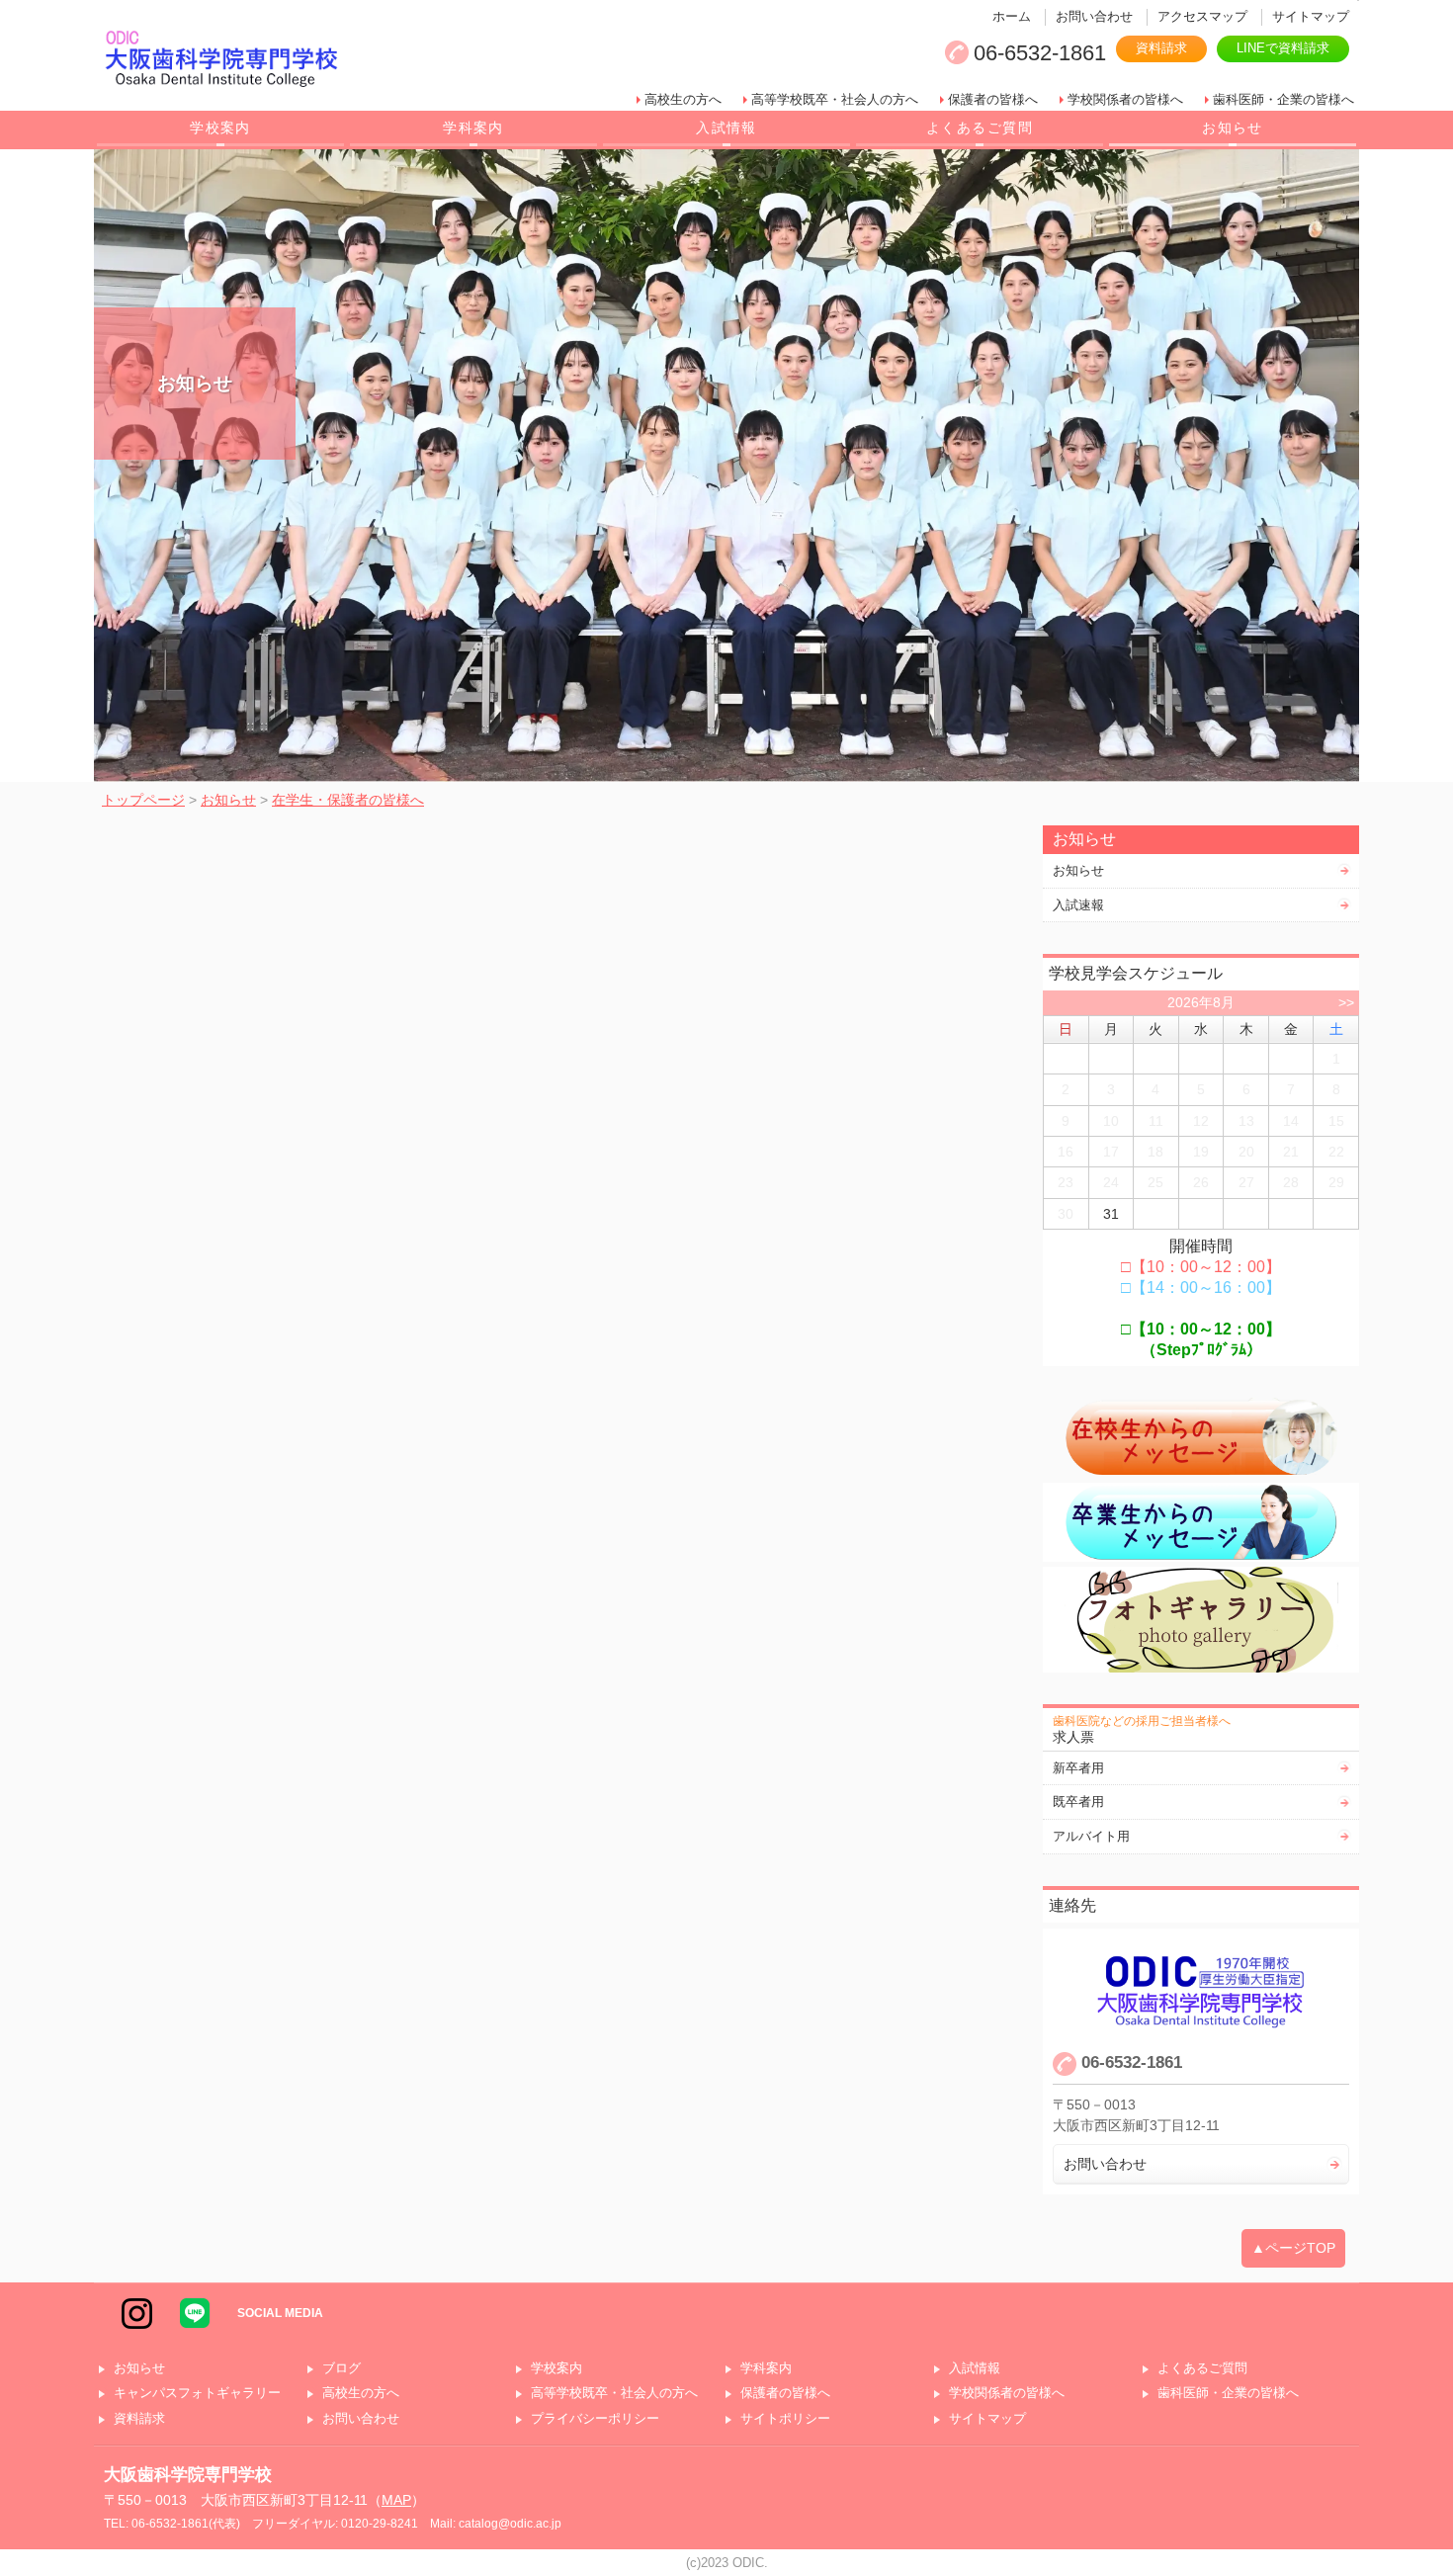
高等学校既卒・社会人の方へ (835, 99)
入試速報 (1078, 905)
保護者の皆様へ (993, 99)
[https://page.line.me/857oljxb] (195, 2312)
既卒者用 (1078, 1802)
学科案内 (473, 128)
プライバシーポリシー (595, 2419)
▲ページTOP (1293, 2248)
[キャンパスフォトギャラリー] (1201, 1620)
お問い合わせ (1094, 16)
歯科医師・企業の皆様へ (1283, 99)
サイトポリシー (785, 2419)
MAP (396, 2500)
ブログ (342, 2369)
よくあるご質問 (980, 128)
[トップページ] (365, 60)
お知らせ (1233, 128)
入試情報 (726, 128)
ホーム (1012, 16)
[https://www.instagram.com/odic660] (137, 2312)
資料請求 (1161, 48)
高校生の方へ (683, 99)
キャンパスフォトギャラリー (197, 2394)
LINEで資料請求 (1283, 48)
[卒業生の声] (1201, 1522)
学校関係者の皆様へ (1125, 99)
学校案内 (220, 128)
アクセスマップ (1202, 16)
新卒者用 (1078, 1768)
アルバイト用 (1091, 1836)
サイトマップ (1311, 16)
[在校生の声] (1201, 1437)
